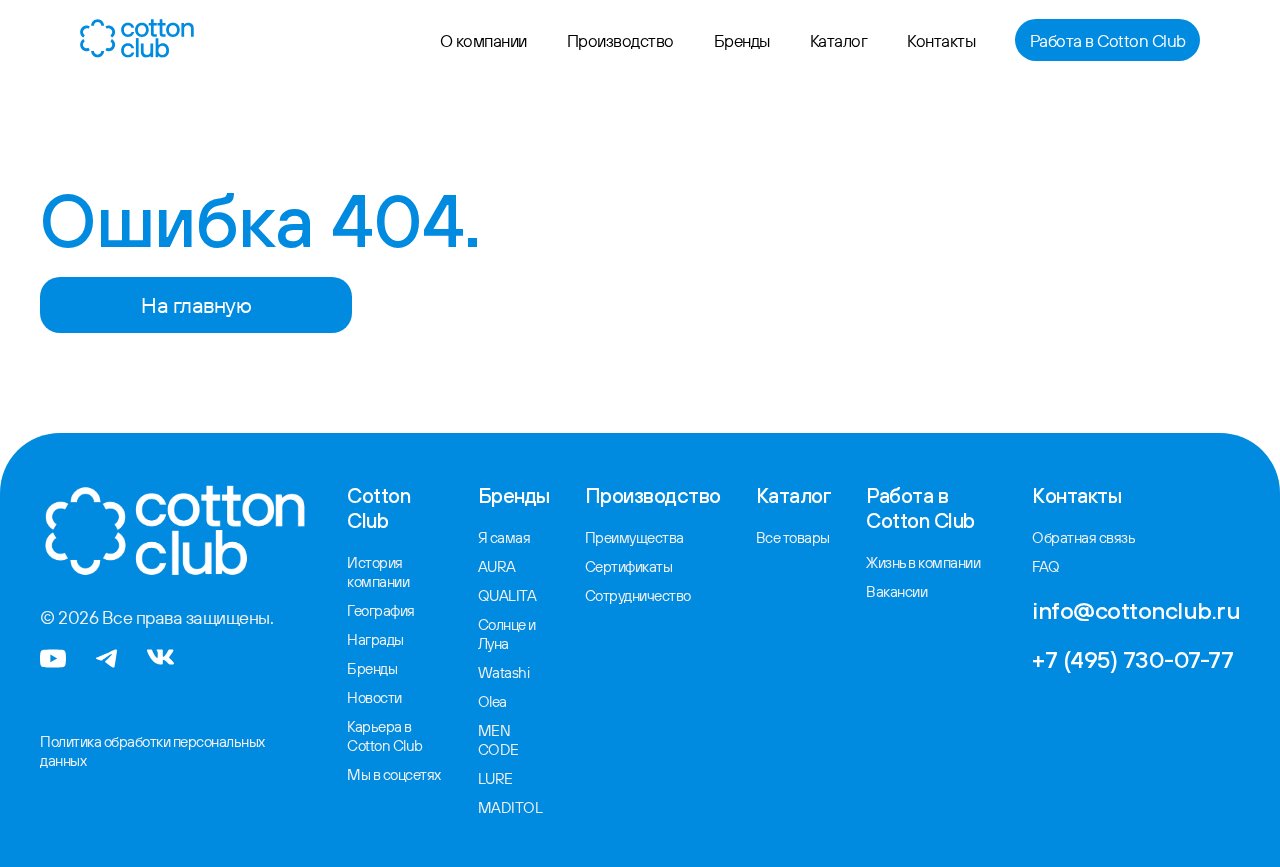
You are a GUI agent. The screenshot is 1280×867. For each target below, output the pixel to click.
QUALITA (507, 595)
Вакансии (896, 591)
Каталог (839, 40)
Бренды (742, 40)
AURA (497, 566)
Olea (492, 701)
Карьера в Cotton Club (385, 736)
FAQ (1046, 566)
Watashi (504, 672)
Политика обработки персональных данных (152, 751)
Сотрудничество (638, 595)
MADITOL (510, 807)
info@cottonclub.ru (1136, 610)
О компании (483, 40)
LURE (495, 778)
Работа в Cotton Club (1108, 40)
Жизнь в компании (923, 562)
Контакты (941, 40)
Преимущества (634, 537)
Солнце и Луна (507, 634)
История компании (378, 572)
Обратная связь (1083, 537)
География (381, 610)
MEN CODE (498, 740)
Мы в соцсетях (394, 774)
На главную (196, 305)
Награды (375, 639)
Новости (374, 697)
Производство (620, 40)
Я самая (504, 537)
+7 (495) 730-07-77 (1132, 659)
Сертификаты (629, 566)
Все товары (793, 537)
